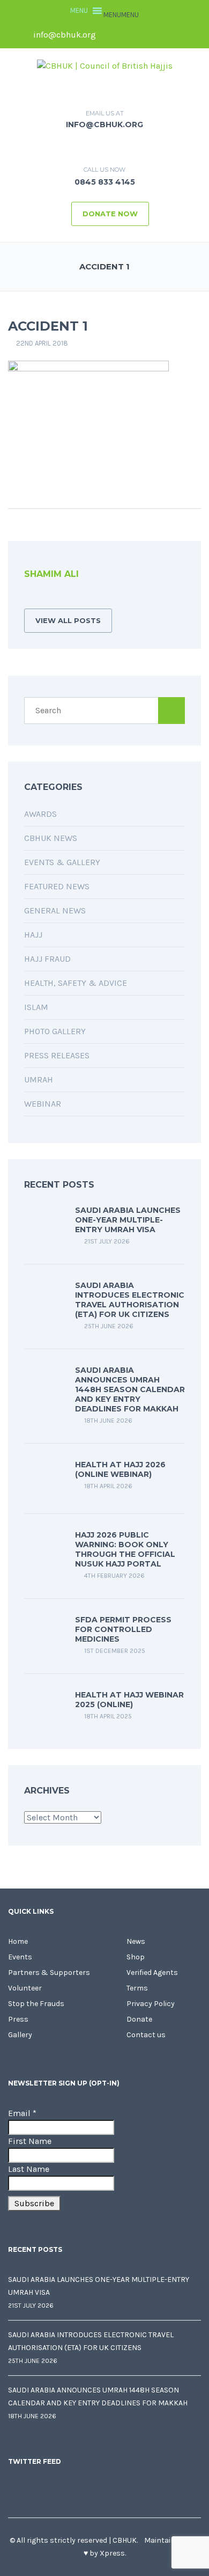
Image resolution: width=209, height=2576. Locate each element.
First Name (30, 2141)
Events (20, 1957)
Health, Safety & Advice (76, 983)
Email (22, 2113)
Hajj (33, 935)
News (136, 1941)
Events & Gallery (62, 862)
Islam (36, 1007)
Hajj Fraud (47, 959)
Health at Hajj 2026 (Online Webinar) (120, 1469)
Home (18, 1941)
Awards (40, 814)
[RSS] (27, 598)
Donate (139, 2019)
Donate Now (110, 214)
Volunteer (25, 1988)
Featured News (57, 886)
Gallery (20, 2035)
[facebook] (111, 35)
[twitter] (130, 35)
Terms (137, 1988)
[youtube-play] (166, 35)
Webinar (43, 1104)
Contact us (146, 2035)
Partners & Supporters (49, 1973)
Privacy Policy (151, 2004)
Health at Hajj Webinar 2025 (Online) (129, 1700)
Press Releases (57, 1055)
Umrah (39, 1080)
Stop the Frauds (36, 2004)
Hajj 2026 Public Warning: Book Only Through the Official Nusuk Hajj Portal (125, 1549)
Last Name (29, 2169)
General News (55, 910)
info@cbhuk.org (64, 35)
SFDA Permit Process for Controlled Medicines (123, 1629)
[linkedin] (148, 35)
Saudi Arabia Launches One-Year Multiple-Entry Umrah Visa (128, 1220)
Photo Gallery (55, 1031)
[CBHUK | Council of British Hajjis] (105, 65)
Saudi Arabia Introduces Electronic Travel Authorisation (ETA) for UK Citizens (130, 1300)
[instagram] (184, 35)
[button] (121, 15)
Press (18, 2019)
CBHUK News (51, 838)
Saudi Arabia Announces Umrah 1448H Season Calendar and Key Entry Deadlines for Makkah (130, 1389)
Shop (136, 1957)
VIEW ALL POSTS (68, 620)
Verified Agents (152, 1973)
